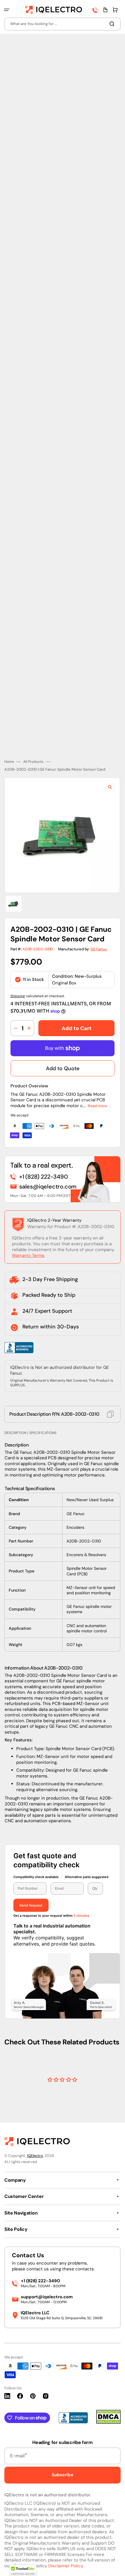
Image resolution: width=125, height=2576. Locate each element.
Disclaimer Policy (66, 2566)
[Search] (113, 24)
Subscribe (63, 2475)
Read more (98, 1106)
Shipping (18, 996)
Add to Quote (63, 1068)
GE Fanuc (99, 949)
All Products (33, 762)
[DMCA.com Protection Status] (108, 2422)
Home (9, 762)
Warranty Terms (28, 1255)
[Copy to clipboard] (110, 1414)
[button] (7, 10)
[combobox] (63, 24)
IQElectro (35, 2156)
